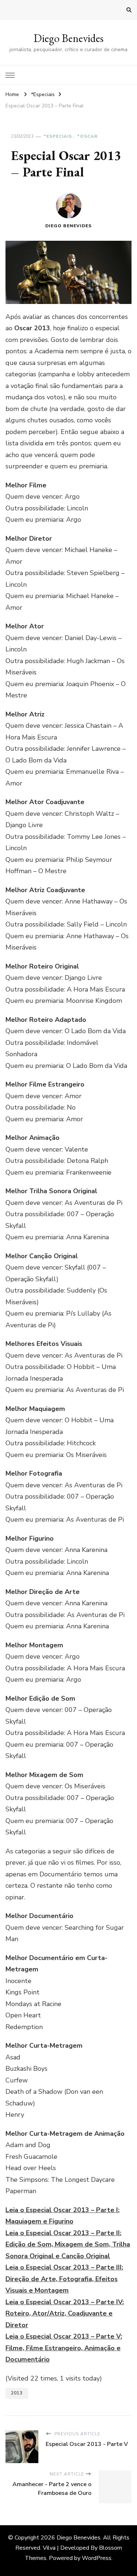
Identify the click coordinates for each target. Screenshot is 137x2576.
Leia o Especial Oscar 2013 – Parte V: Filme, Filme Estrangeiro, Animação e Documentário (64, 2348)
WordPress (97, 2558)
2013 (17, 2393)
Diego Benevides (68, 38)
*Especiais (58, 136)
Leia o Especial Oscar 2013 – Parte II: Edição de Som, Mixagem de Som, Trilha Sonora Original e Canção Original (68, 2244)
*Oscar (87, 136)
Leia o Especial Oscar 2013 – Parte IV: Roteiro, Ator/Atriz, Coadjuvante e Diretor (65, 2314)
